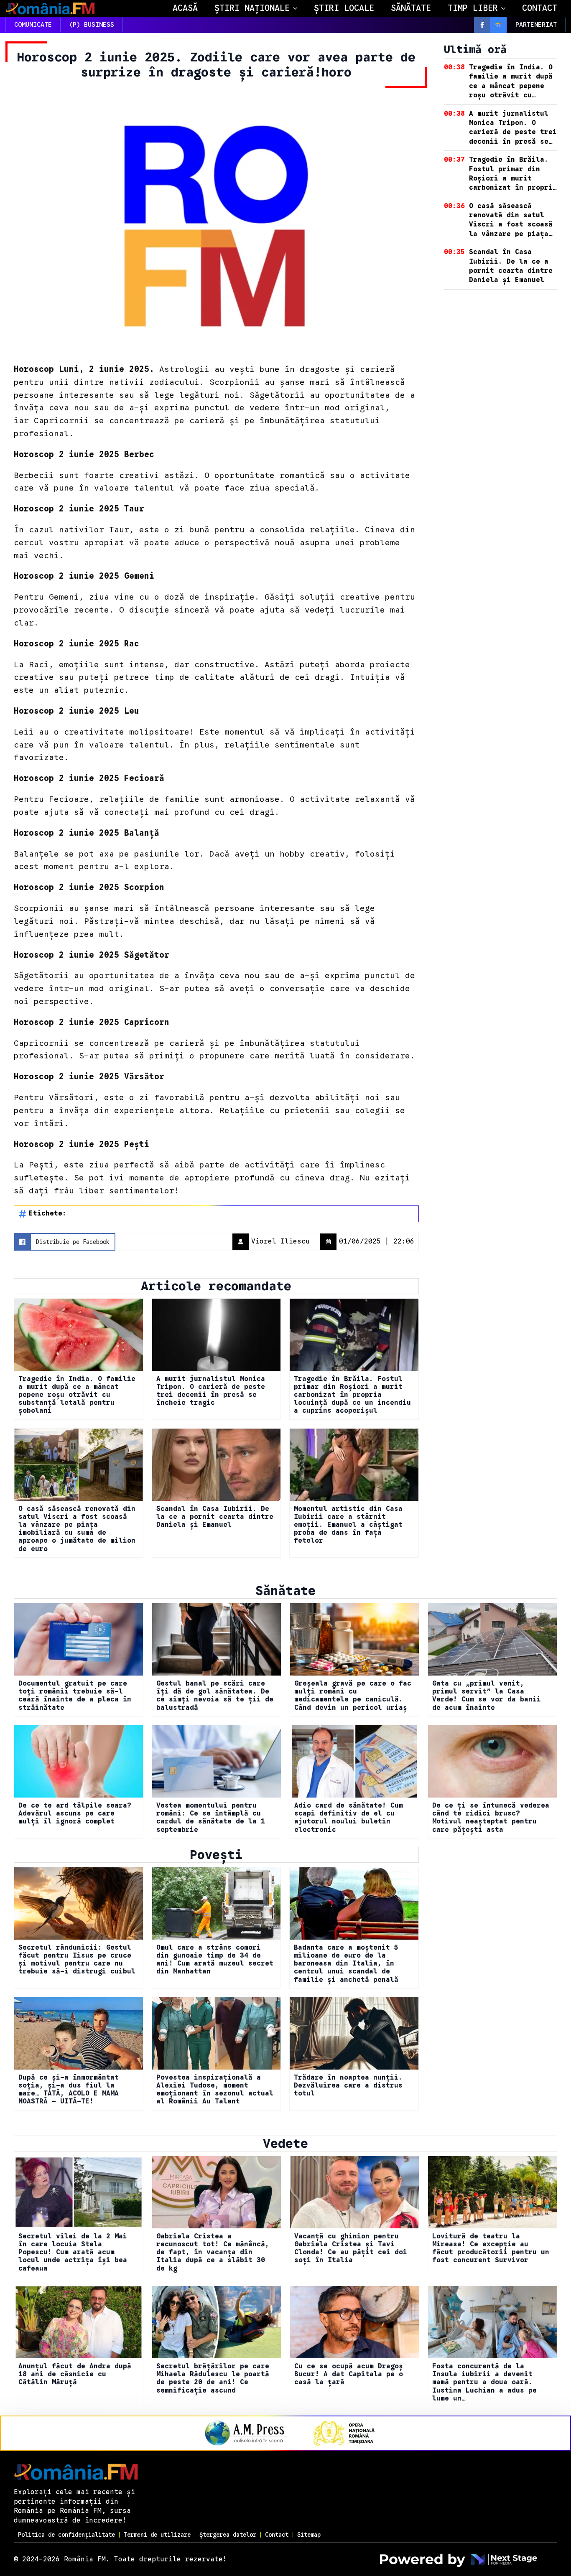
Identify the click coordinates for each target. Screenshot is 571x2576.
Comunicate (33, 25)
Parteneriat (536, 25)
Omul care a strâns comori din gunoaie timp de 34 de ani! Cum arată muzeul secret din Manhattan (215, 1960)
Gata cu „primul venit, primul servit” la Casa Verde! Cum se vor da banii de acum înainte (487, 1696)
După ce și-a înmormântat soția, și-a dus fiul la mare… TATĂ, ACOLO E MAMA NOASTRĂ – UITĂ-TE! (69, 2090)
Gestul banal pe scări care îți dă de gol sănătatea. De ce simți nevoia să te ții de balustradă (215, 1696)
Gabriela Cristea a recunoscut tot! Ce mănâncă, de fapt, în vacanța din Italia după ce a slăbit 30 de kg (213, 2253)
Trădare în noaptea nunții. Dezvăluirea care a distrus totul (348, 2086)
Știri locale (344, 8)
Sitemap (309, 2535)
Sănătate (411, 8)
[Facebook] (482, 25)
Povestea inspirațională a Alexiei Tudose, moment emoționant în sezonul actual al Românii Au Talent (215, 2090)
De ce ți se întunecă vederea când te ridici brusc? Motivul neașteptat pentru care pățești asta (491, 1818)
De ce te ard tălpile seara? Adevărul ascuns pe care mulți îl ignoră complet (75, 1814)
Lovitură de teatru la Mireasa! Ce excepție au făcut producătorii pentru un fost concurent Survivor (491, 2249)
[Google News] (498, 25)
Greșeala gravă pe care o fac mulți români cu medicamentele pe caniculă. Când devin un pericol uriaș (353, 1696)
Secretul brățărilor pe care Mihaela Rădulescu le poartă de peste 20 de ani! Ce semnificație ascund (213, 2379)
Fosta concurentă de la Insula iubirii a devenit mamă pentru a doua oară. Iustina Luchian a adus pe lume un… (484, 2383)
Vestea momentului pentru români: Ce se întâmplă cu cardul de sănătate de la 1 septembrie (211, 1818)
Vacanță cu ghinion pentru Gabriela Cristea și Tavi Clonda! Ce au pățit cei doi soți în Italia (351, 2249)
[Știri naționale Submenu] (298, 8)
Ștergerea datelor (228, 2535)
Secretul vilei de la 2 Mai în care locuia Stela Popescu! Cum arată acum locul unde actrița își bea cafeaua (73, 2253)
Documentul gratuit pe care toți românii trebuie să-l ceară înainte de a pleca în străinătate (75, 1696)
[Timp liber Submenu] (506, 8)
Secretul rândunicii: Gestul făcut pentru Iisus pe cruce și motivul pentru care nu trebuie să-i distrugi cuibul (77, 1960)
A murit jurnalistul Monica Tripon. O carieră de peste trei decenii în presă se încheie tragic (211, 1391)
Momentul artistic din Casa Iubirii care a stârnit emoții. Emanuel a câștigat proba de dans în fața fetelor (348, 1525)
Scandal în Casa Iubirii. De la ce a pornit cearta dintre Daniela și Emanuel (215, 1517)
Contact (540, 8)
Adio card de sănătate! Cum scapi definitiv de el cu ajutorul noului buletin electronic (349, 1818)
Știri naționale (252, 8)
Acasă (185, 8)
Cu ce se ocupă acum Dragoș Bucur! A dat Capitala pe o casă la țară (349, 2374)
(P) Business (92, 25)
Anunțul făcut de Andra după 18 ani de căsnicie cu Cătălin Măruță (75, 2374)
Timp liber (473, 8)
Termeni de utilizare (157, 2535)
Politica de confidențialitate (66, 2535)
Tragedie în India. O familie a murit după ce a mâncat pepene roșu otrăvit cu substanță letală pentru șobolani (77, 1395)
